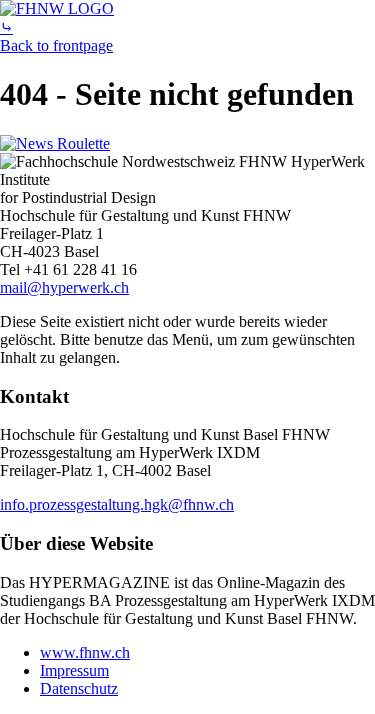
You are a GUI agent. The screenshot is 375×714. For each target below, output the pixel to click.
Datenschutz (79, 688)
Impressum (74, 670)
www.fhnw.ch (85, 652)
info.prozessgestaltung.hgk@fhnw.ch (117, 504)
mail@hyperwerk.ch (64, 287)
